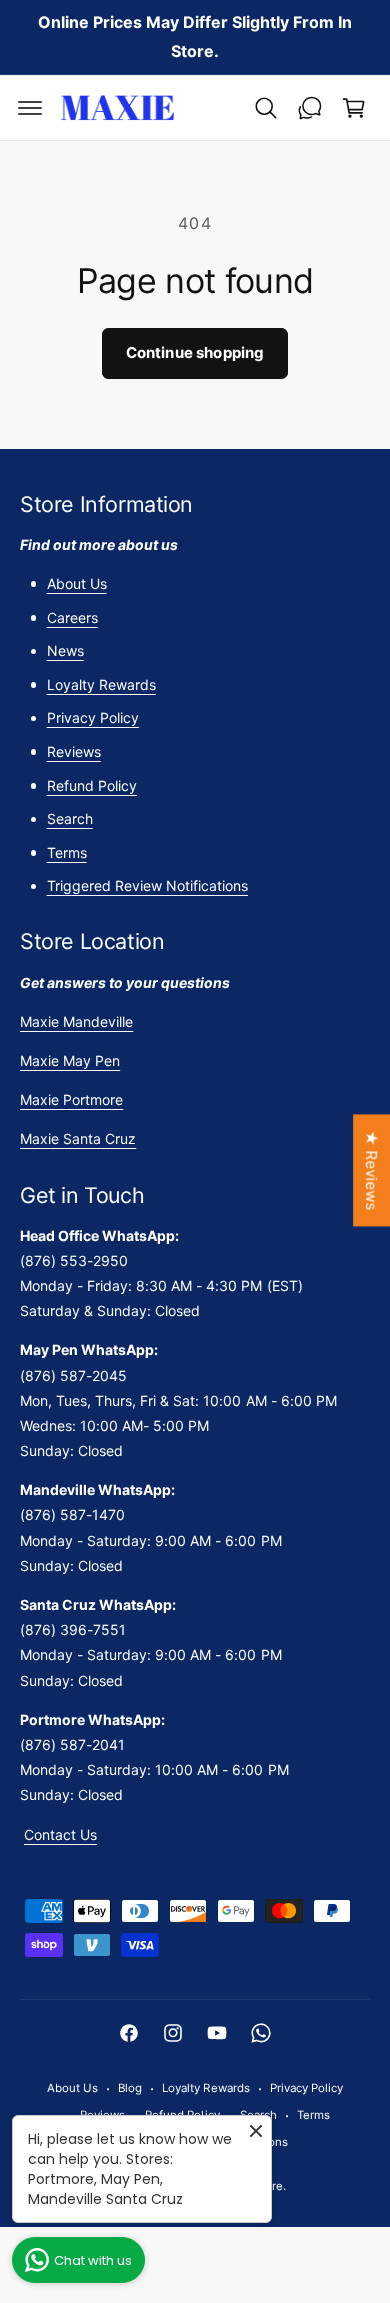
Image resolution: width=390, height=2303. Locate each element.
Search (70, 818)
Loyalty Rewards (101, 684)
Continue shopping (195, 352)
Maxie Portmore (71, 1099)
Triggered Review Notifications (147, 885)
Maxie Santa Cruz (78, 1138)
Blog (130, 2088)
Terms (67, 852)
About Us (77, 583)
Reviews (74, 751)
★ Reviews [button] (371, 1170)
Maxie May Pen (70, 1060)
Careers (72, 617)
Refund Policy (92, 785)
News (65, 650)
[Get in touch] (310, 108)
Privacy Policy (93, 717)
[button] (30, 108)
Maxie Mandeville (76, 1021)
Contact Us (60, 1834)
